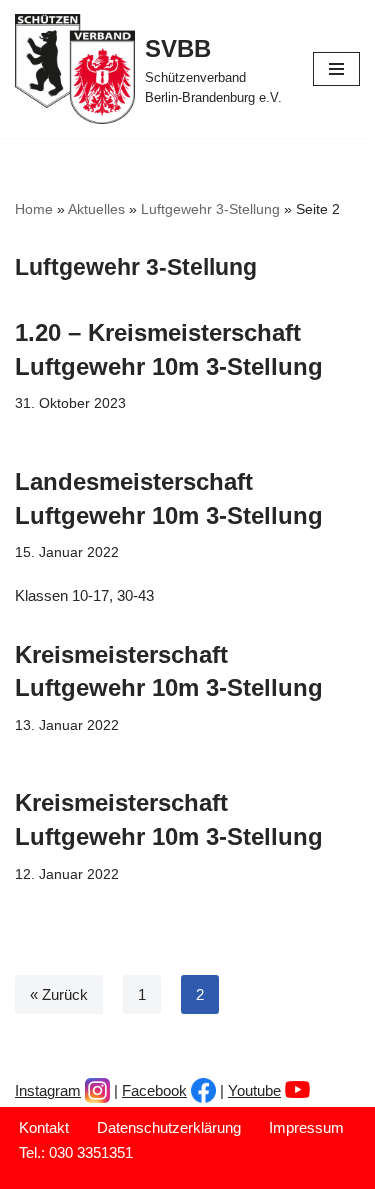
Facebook (154, 1090)
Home (34, 209)
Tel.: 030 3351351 (76, 1152)
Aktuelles (96, 209)
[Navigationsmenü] (336, 69)
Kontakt (44, 1127)
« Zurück (59, 994)
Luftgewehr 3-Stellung (210, 209)
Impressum (306, 1127)
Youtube (254, 1090)
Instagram (48, 1090)
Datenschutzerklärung (169, 1127)
